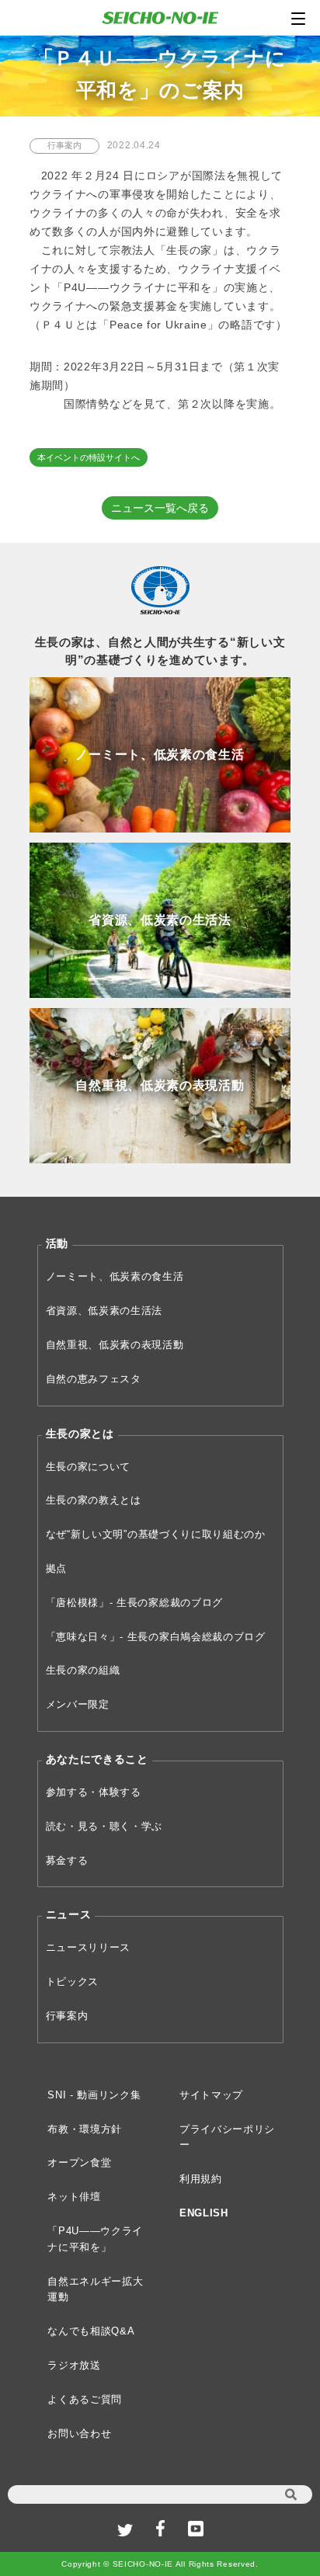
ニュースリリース (89, 1947)
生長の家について (89, 1467)
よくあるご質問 (85, 2399)
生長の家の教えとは (94, 1500)
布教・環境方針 (85, 2129)
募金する (67, 1860)
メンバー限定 (78, 1704)
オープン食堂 (79, 2162)
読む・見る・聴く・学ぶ (104, 1826)
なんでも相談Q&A (91, 2331)
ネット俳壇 (74, 2197)
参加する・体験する (94, 1792)
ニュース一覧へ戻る (160, 508)
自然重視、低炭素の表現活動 (115, 1345)
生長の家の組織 (83, 1670)
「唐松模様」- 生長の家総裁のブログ (135, 1603)
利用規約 (201, 2179)
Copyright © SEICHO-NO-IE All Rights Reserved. (160, 2564)
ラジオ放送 (74, 2365)
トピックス (73, 1982)
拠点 (56, 1568)
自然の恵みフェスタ (94, 1379)
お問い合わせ (79, 2433)
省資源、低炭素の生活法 (104, 1311)
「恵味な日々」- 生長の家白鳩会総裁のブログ (156, 1637)
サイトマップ (211, 2095)
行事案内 (67, 2016)
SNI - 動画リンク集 (94, 2095)
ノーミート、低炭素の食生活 (115, 1276)
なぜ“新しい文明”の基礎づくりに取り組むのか (156, 1534)
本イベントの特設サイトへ (89, 457)
